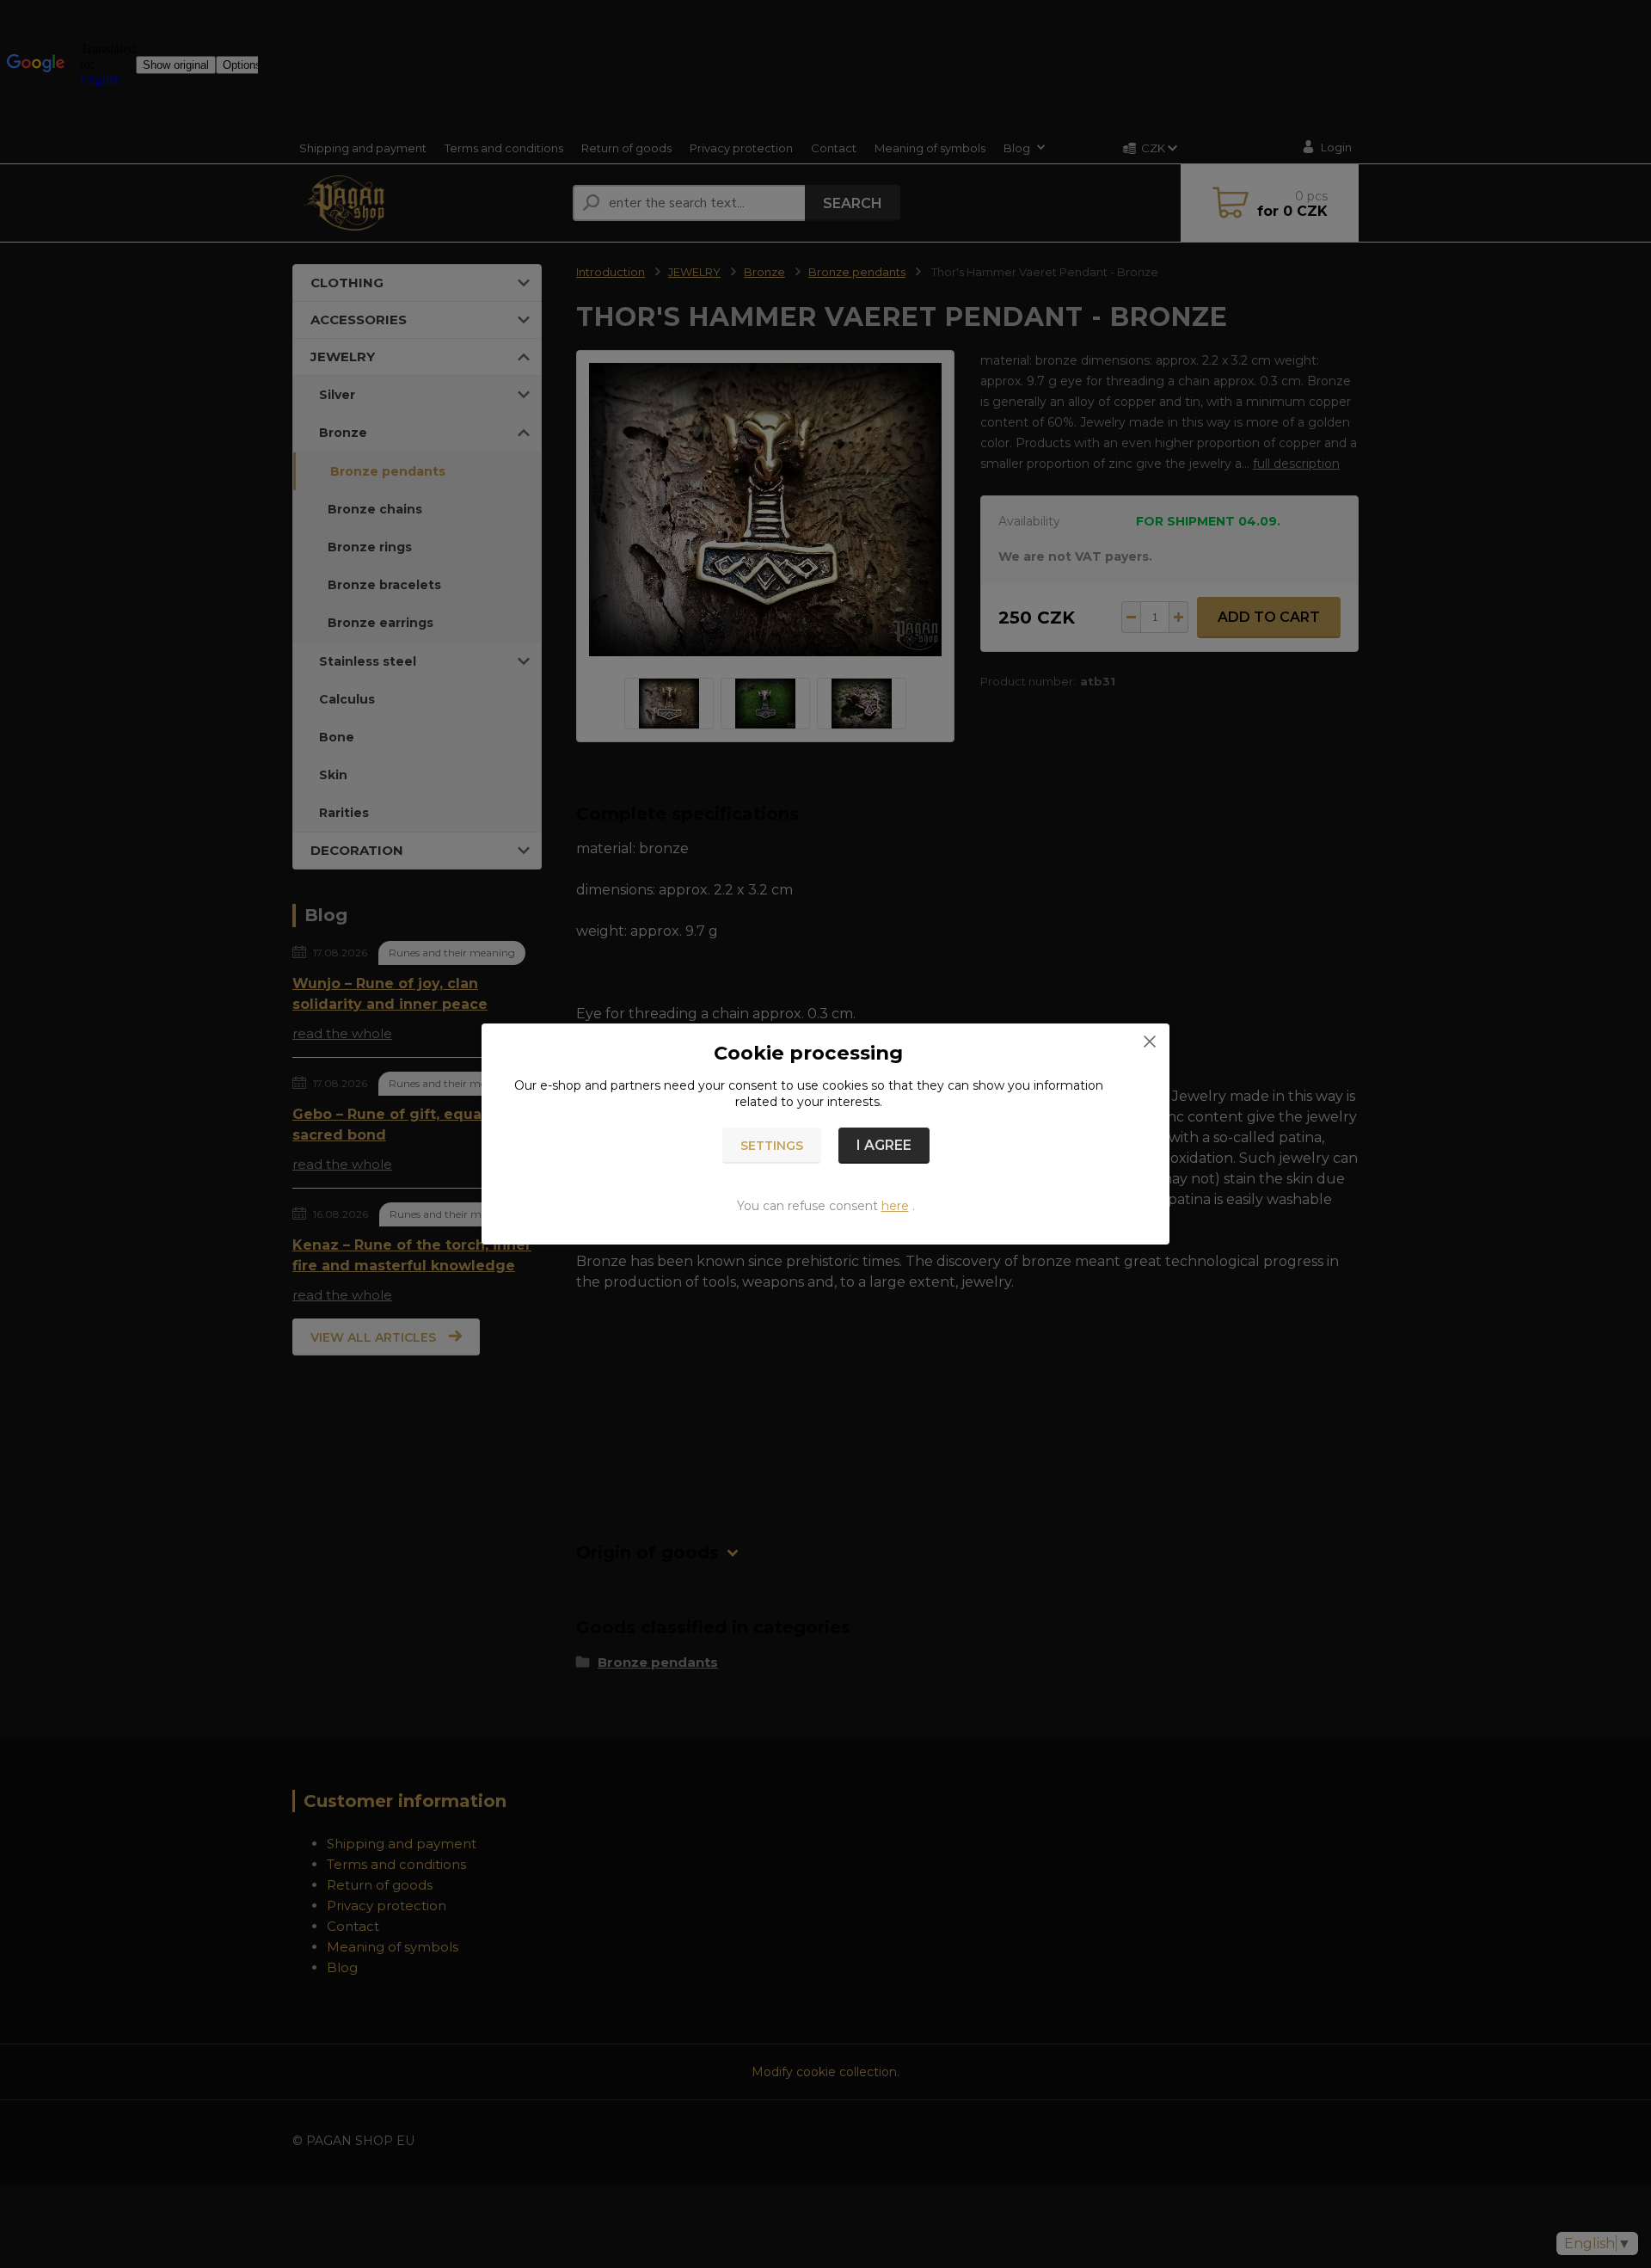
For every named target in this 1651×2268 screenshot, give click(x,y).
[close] (1150, 1041)
